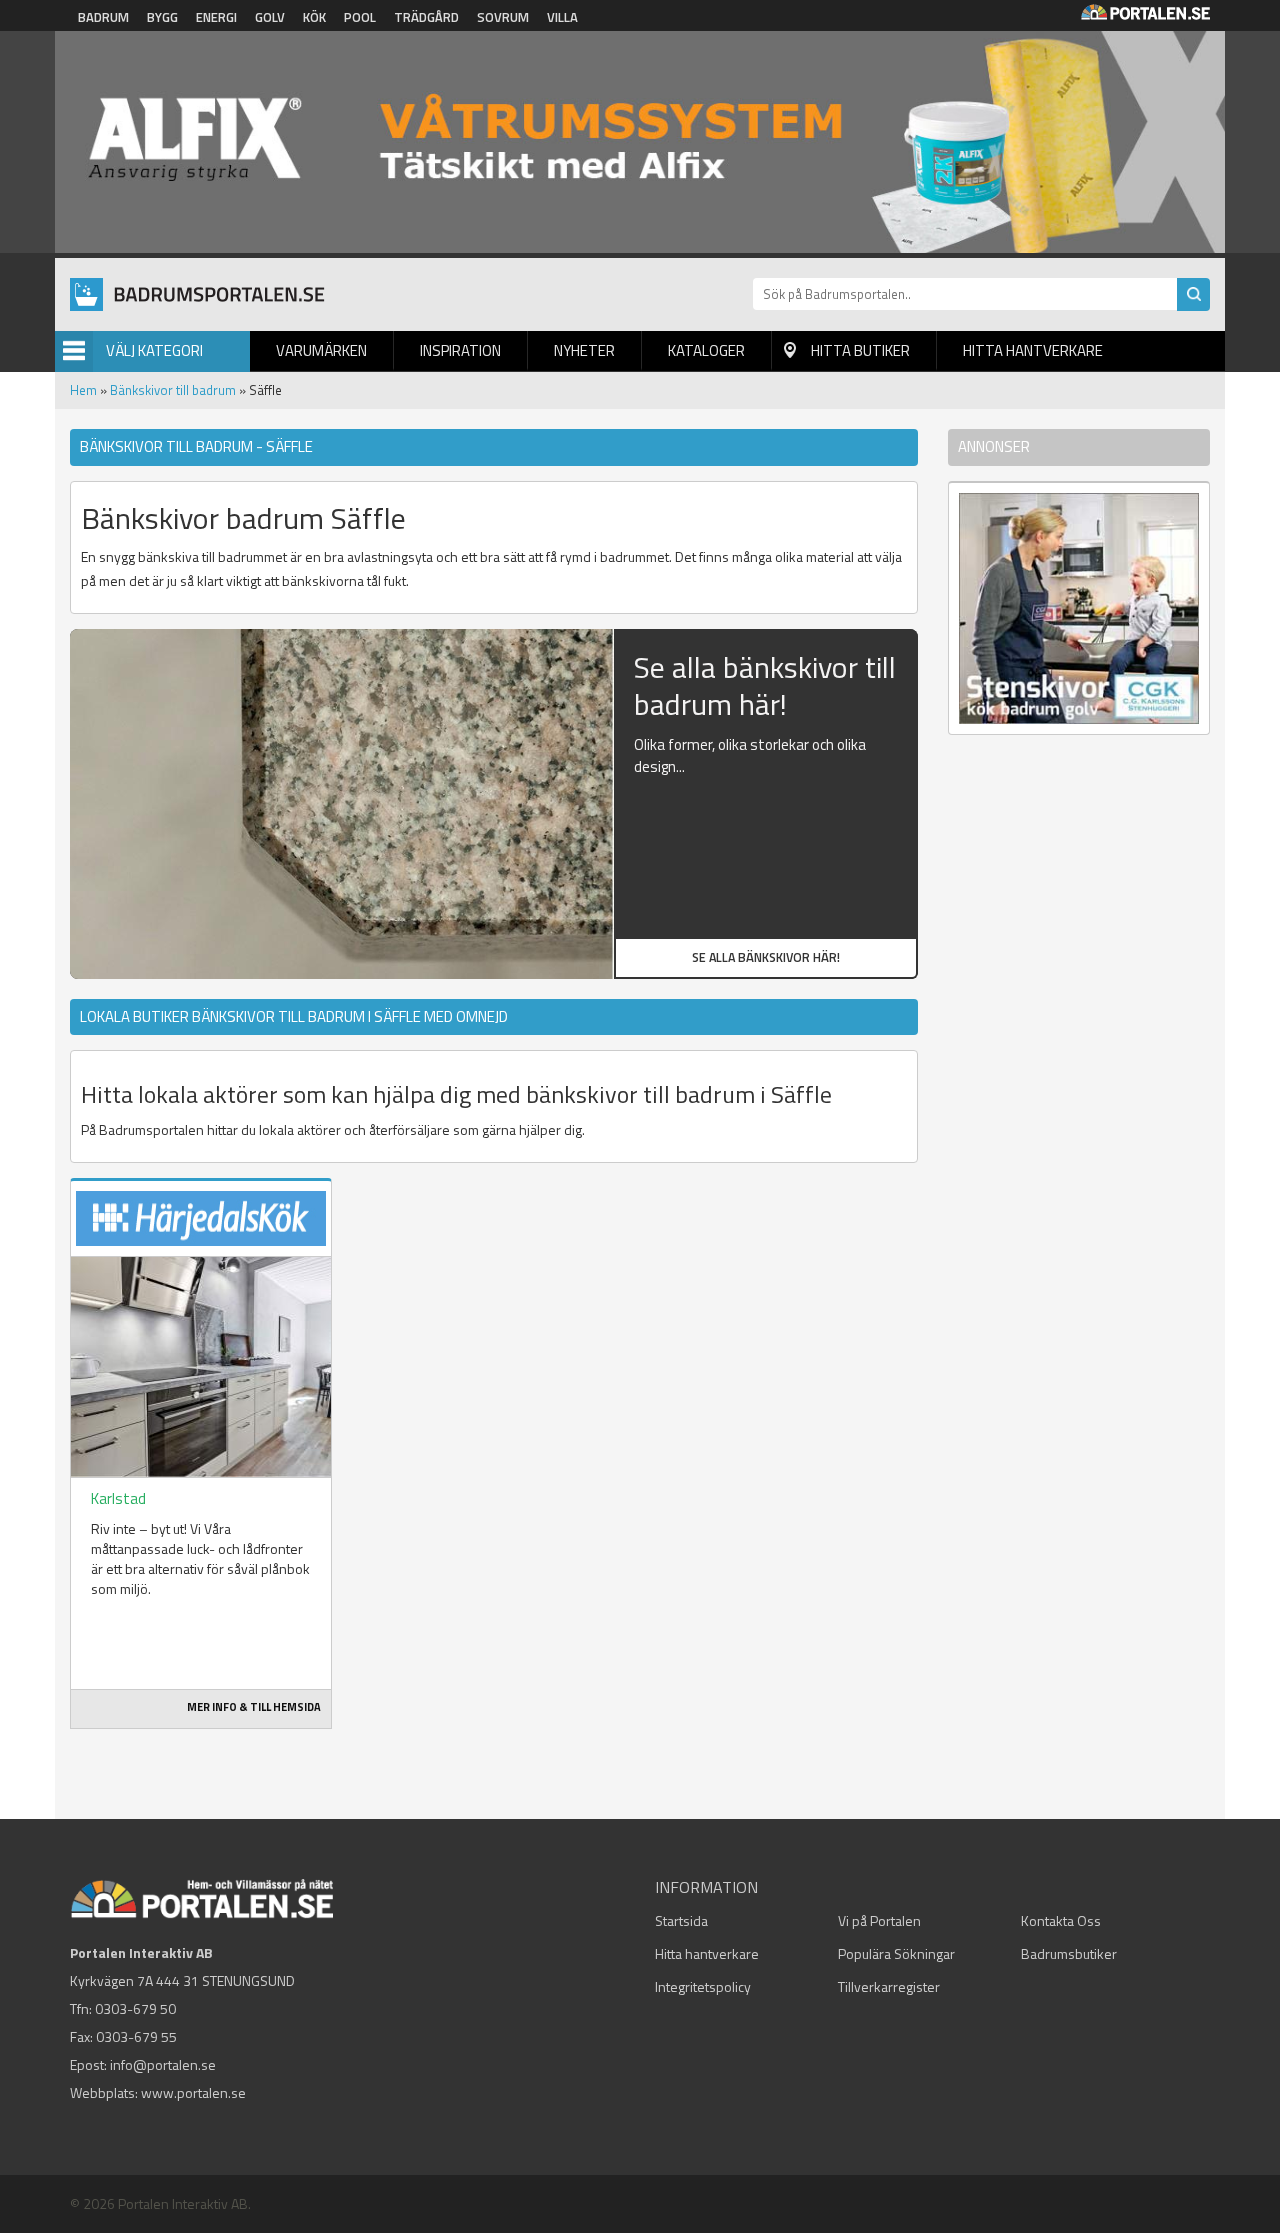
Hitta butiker (860, 350)
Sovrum (503, 17)
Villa (562, 17)
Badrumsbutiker (1069, 1953)
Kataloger (706, 350)
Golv (270, 17)
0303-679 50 (135, 2008)
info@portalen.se (163, 2064)
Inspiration (460, 350)
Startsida (681, 1920)
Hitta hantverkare (1033, 350)
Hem (83, 390)
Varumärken (321, 350)
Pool (360, 17)
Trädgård (426, 17)
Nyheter (584, 350)
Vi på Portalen (879, 1920)
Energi (216, 17)
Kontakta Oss (1061, 1920)
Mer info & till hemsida (254, 1707)
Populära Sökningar (896, 1953)
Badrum (103, 17)
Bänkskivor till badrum (173, 390)
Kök (314, 17)
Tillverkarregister (889, 1986)
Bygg (162, 17)
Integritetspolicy (703, 1986)
